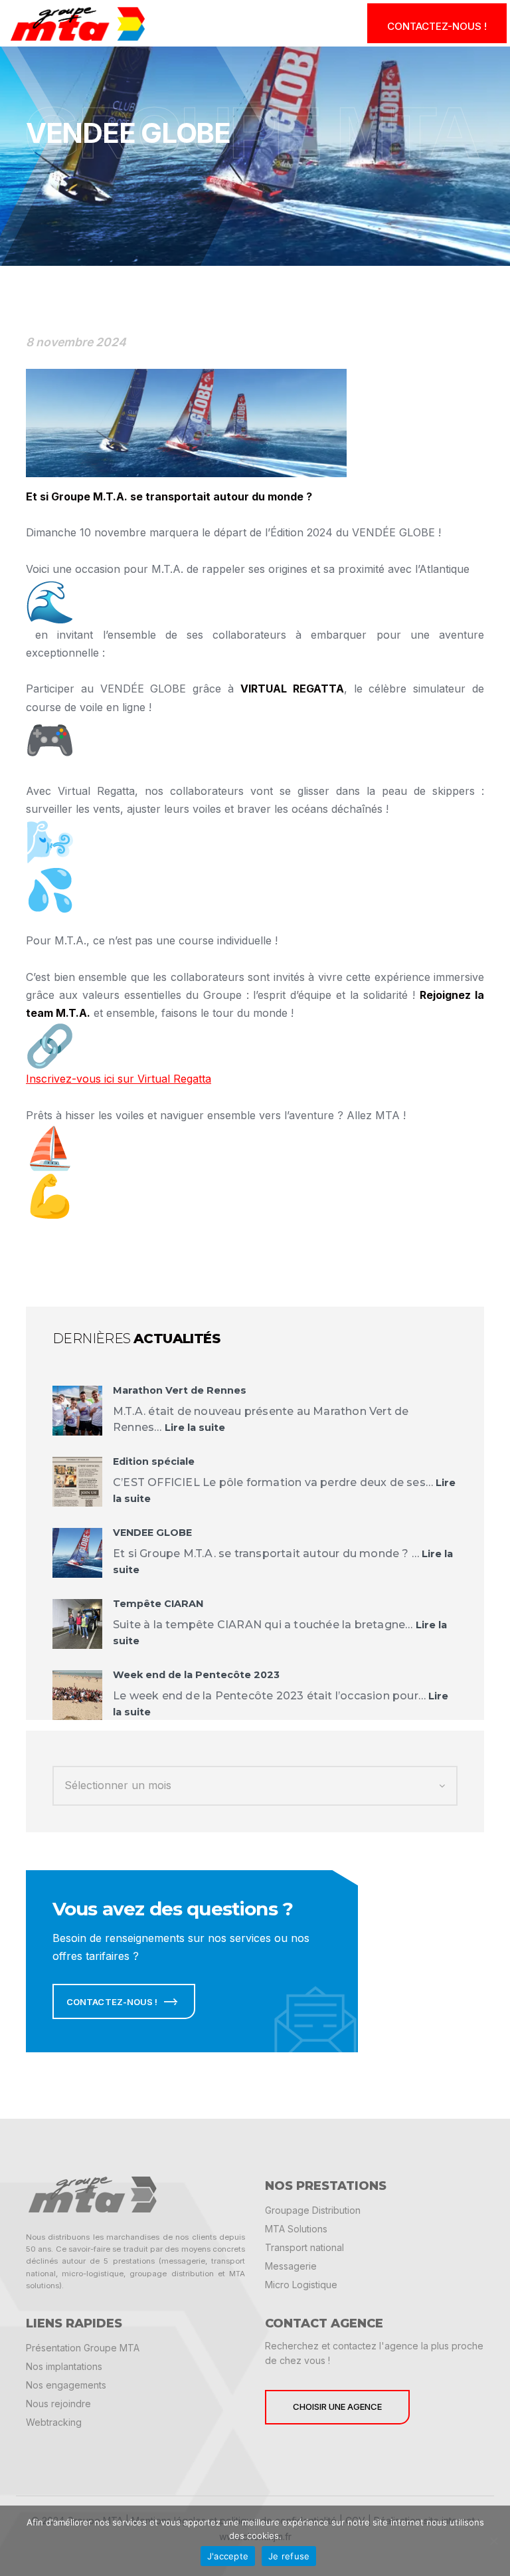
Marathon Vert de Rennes (180, 1390)
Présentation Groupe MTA (83, 2348)
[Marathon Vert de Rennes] (77, 1411)
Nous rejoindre (58, 2404)
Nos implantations (64, 2366)
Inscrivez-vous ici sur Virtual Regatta (119, 1079)
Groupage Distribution (313, 2210)
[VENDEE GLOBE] (77, 1553)
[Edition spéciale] (77, 1482)
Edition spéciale (154, 1461)
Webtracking (54, 2422)
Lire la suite (195, 1428)
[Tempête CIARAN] (77, 1624)
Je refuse (289, 2556)
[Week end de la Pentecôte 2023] (77, 1695)
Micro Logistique (301, 2285)
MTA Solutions (296, 2229)
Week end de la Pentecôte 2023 (196, 1675)
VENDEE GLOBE (152, 1533)
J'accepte (228, 2556)
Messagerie (291, 2266)
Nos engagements (66, 2385)
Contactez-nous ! (437, 26)
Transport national (304, 2247)
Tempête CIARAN (158, 1604)
